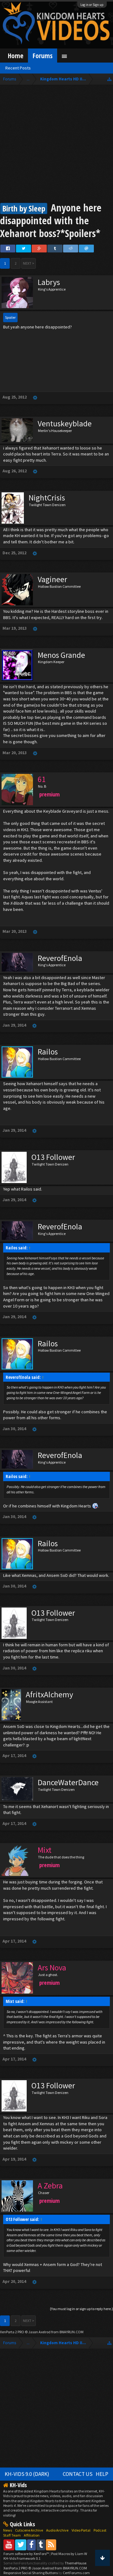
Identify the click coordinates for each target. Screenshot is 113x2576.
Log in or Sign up (92, 5)
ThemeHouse (75, 2563)
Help (102, 2474)
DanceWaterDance (68, 1782)
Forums (43, 56)
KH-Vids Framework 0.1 (22, 2558)
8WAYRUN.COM (71, 2332)
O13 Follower (53, 1157)
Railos (48, 1052)
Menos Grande (61, 655)
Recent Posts (18, 68)
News (8, 2530)
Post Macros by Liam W (69, 2554)
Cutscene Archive (29, 2530)
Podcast (100, 2530)
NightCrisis (47, 498)
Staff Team (12, 2535)
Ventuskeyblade (65, 424)
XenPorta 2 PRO (12, 2332)
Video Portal (81, 2530)
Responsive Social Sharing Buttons (31, 2573)
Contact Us (78, 2474)
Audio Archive (57, 2530)
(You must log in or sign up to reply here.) (81, 2309)
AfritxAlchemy (49, 1694)
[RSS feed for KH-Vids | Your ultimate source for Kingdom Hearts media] (51, 2545)
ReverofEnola (60, 958)
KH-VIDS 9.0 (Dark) (27, 2474)
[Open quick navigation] (109, 79)
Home (16, 56)
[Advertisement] (56, 145)
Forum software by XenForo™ (27, 2554)
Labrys (49, 282)
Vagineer (52, 579)
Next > (29, 263)
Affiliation (32, 2535)
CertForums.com (76, 2573)
